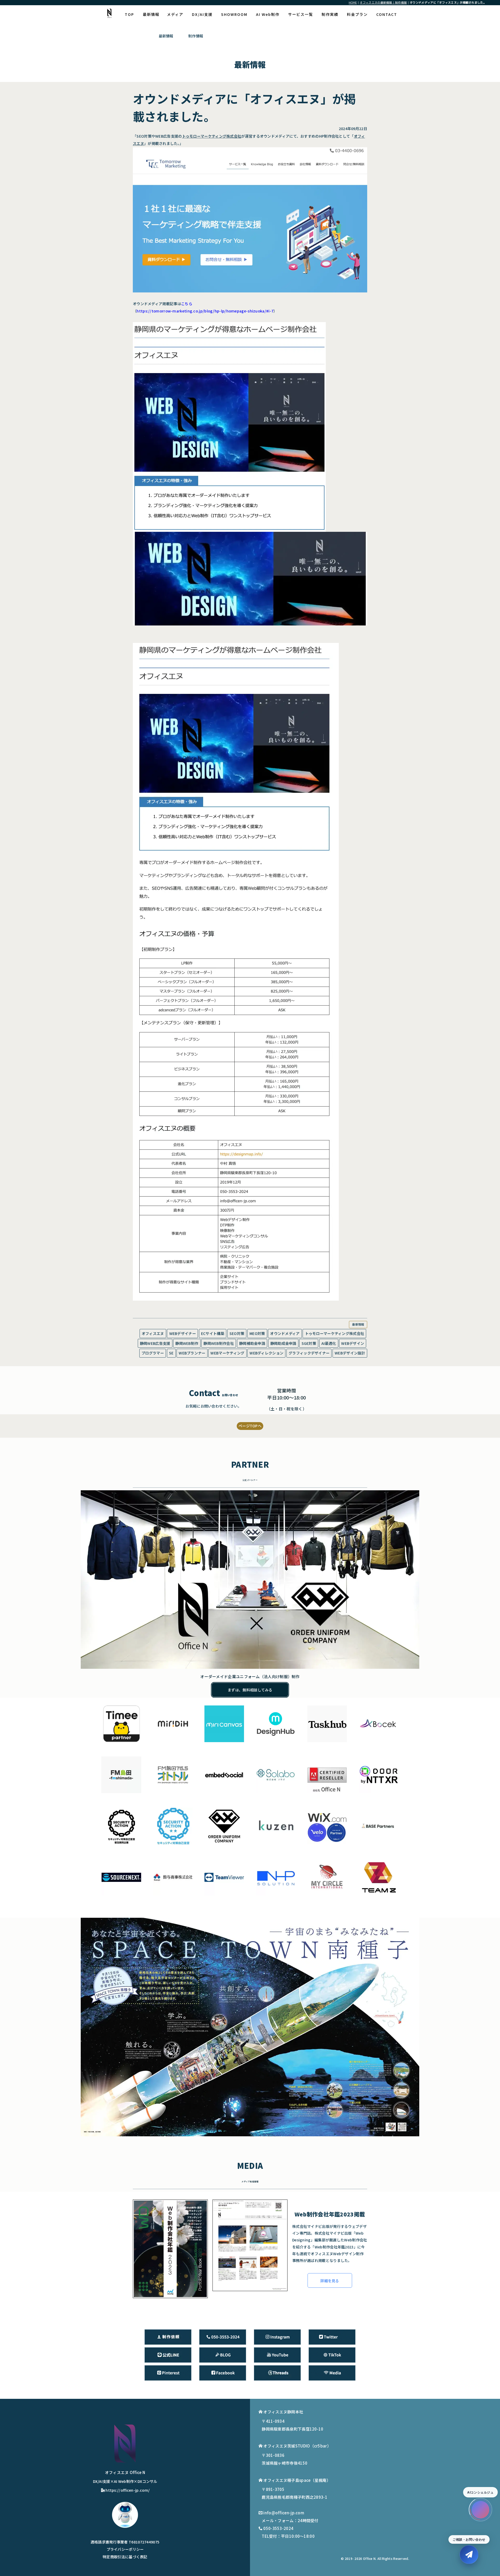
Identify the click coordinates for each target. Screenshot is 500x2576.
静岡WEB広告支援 (155, 1343)
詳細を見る (330, 2281)
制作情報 (196, 36)
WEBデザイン (353, 1343)
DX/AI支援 (202, 14)
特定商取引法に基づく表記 (125, 2557)
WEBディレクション (266, 1353)
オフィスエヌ (153, 1333)
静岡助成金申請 (283, 1343)
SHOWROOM (234, 14)
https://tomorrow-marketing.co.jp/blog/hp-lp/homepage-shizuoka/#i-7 (205, 311)
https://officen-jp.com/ (128, 2490)
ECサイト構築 (213, 1333)
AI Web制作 (268, 14)
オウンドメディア (285, 1333)
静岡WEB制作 (187, 1343)
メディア (175, 14)
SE (171, 1353)
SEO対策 (237, 1333)
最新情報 (151, 14)
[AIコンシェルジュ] (480, 2510)
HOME (353, 2)
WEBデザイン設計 (350, 1353)
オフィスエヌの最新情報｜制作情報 (383, 2)
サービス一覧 (301, 14)
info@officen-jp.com (284, 2513)
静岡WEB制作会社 (219, 1343)
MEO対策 (257, 1333)
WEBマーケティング (227, 1353)
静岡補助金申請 (252, 1343)
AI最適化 (329, 1343)
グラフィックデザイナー (309, 1353)
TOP (129, 14)
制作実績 (330, 14)
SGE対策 (309, 1343)
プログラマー (153, 1353)
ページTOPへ (250, 1426)
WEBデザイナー (183, 1333)
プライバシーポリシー (125, 2549)
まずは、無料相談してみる (250, 1690)
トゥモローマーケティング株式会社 (212, 136)
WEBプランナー (192, 1353)
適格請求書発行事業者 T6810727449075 (125, 2542)
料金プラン (357, 14)
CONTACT (387, 14)
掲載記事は (177, 303)
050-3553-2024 (278, 2528)
